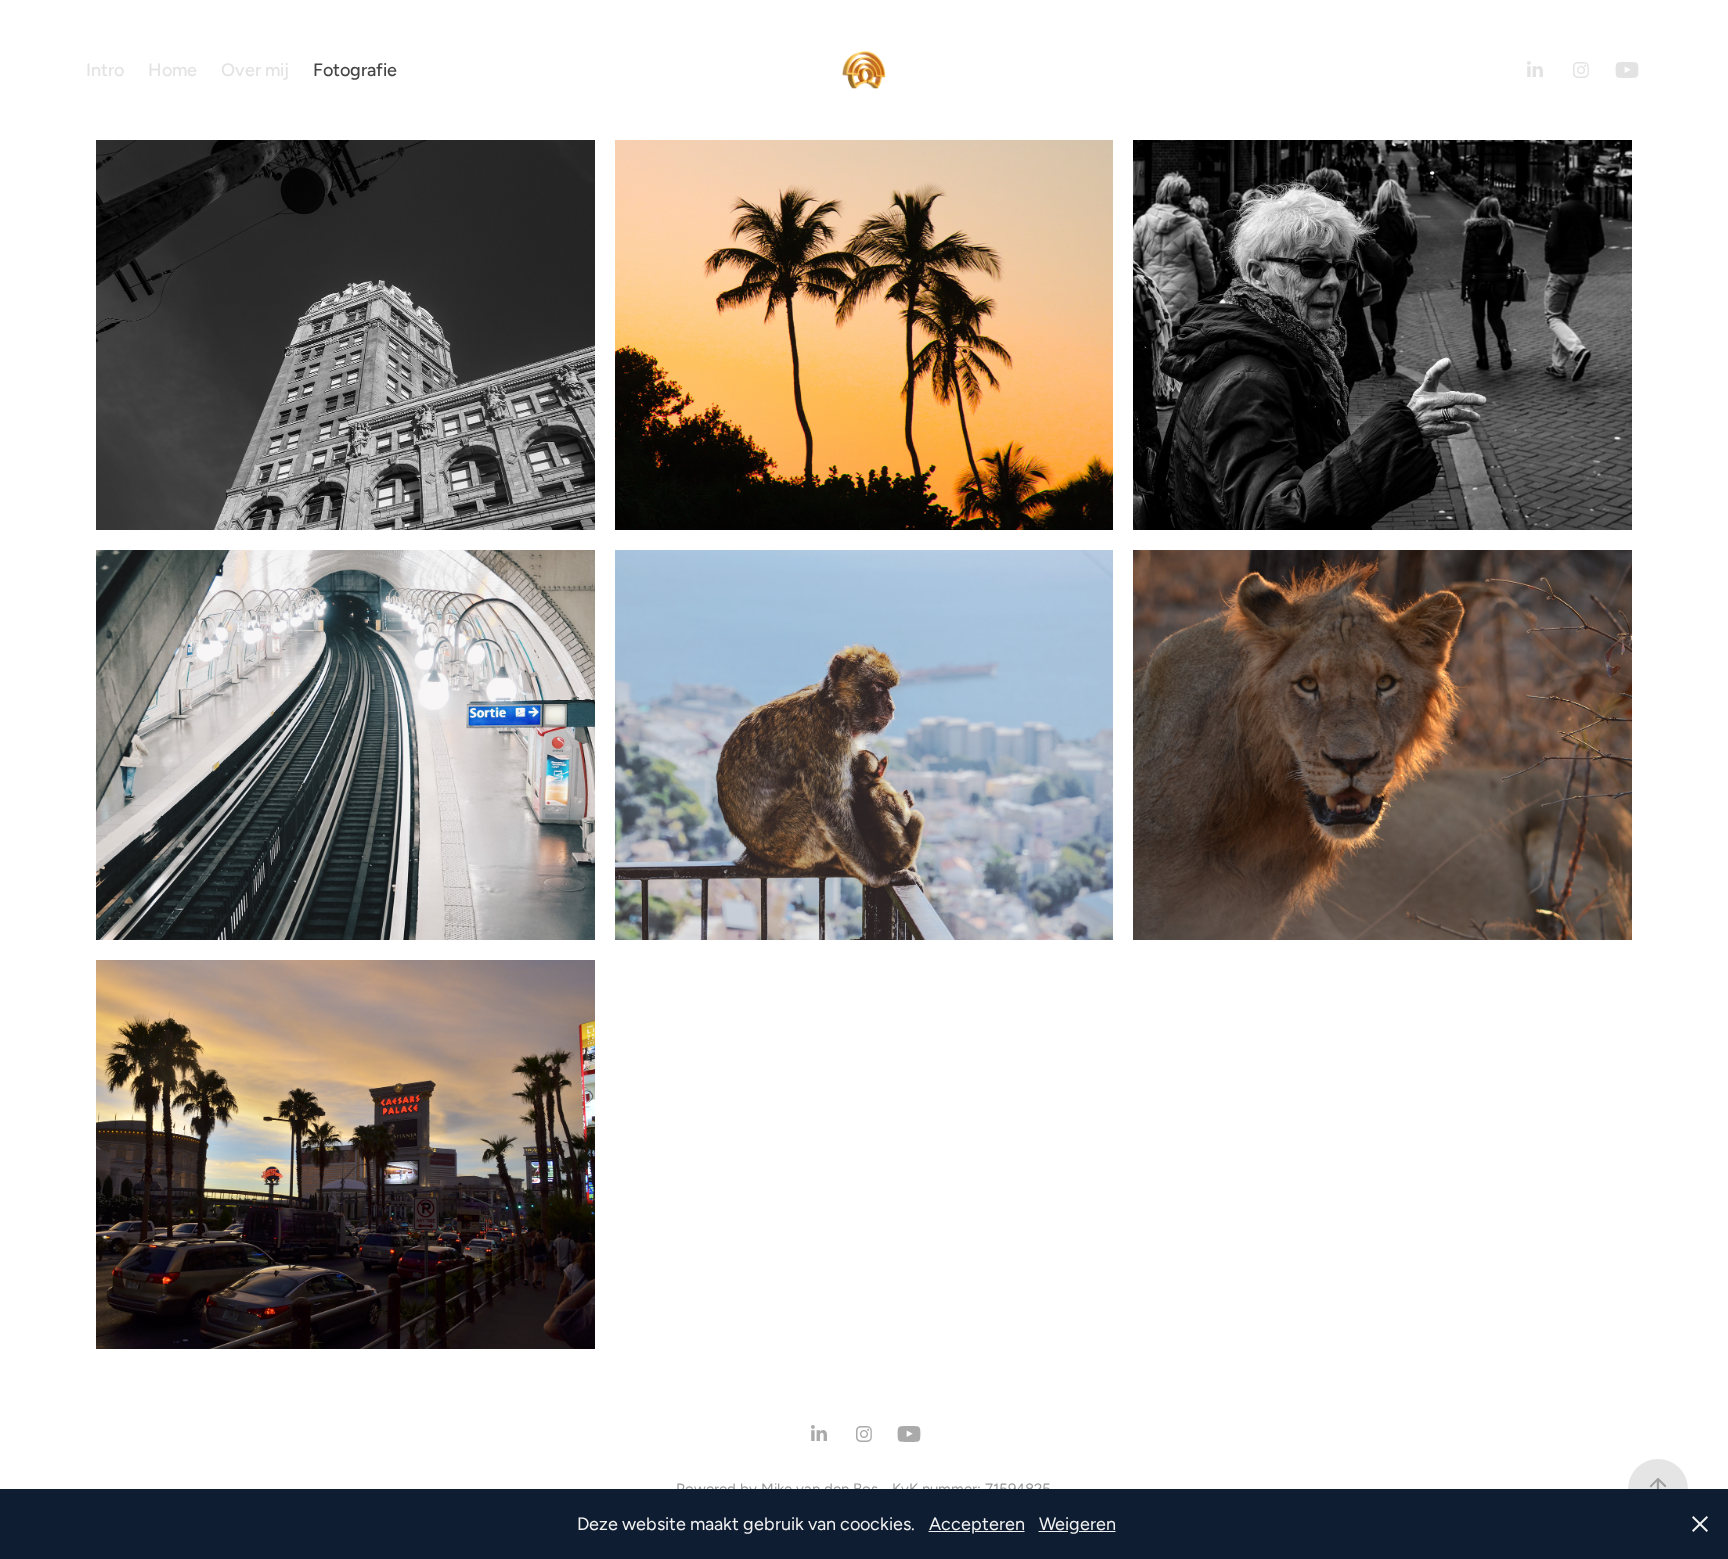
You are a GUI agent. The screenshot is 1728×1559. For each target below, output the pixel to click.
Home (172, 69)
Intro (105, 69)
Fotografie (355, 69)
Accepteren (977, 1523)
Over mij (255, 69)
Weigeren (1077, 1523)
